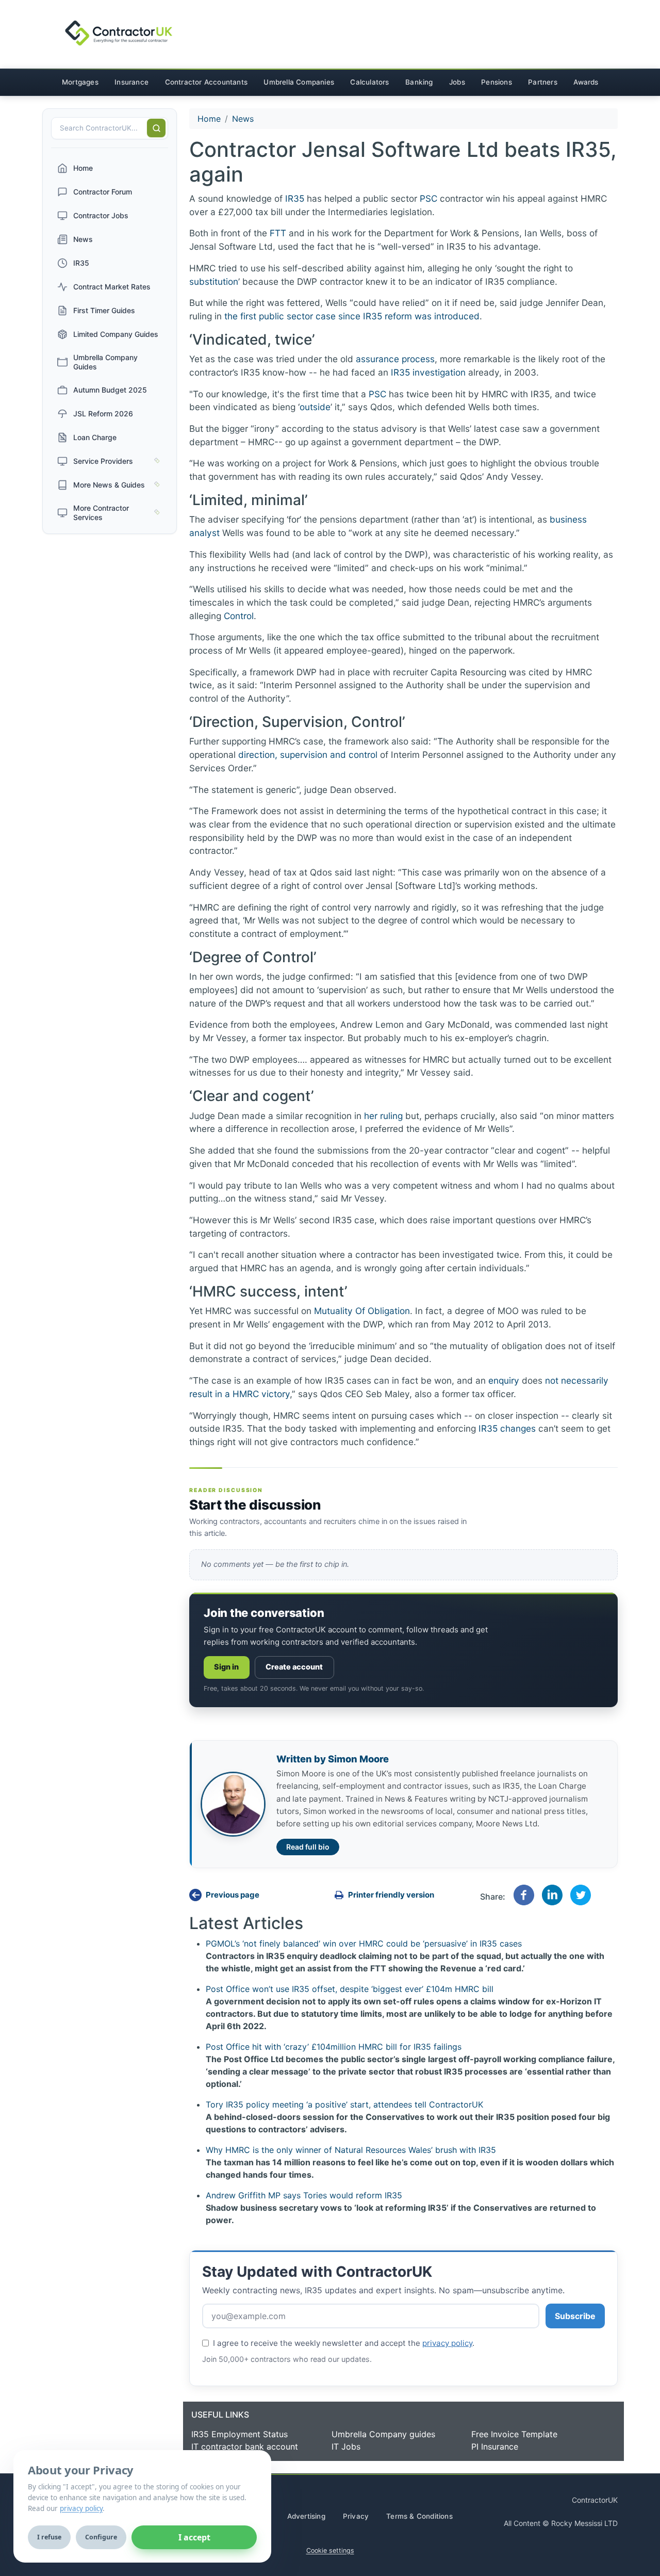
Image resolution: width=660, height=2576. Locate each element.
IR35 (81, 263)
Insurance (131, 82)
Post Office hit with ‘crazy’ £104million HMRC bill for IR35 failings (334, 2047)
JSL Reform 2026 (103, 414)
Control (239, 616)
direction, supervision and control (308, 755)
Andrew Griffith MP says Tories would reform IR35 (304, 2195)
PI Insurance (495, 2447)
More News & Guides (109, 485)
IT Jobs (346, 2447)
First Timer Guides (104, 310)
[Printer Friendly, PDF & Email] (401, 1895)
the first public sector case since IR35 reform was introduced (352, 316)
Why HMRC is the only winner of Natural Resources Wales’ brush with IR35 (351, 2150)
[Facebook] (524, 1894)
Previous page (233, 1895)
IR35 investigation (428, 372)
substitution (214, 281)
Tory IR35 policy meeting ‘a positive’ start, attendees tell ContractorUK (344, 2104)
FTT (278, 233)
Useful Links (220, 2415)
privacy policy (447, 2343)
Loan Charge (95, 437)
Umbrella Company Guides (105, 362)
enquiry (504, 1380)
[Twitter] (581, 1894)
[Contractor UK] (110, 34)
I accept (194, 2537)
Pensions (497, 82)
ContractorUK (595, 2500)
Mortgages (80, 82)
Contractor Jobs (101, 215)
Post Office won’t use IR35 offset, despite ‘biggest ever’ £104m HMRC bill (350, 1989)
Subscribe (575, 2316)
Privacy (356, 2516)
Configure (101, 2537)
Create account (294, 1667)
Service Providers (103, 461)
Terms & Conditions (419, 2516)
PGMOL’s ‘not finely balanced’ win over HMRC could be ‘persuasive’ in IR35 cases (364, 1943)
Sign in (227, 1667)
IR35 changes (507, 1428)
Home (83, 168)
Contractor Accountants (206, 82)
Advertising (306, 2516)
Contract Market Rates (112, 287)
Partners (543, 82)
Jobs (457, 82)
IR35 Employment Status (240, 2434)
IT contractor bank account (245, 2447)
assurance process (395, 359)
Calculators (369, 82)
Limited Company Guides (116, 334)
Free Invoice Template (514, 2434)
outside (315, 407)
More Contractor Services (101, 513)
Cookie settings (330, 2550)
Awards (586, 82)
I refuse (49, 2537)
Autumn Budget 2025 (110, 390)
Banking (419, 82)
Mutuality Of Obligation (362, 1311)
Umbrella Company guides (383, 2434)
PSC (428, 198)
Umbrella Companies (299, 82)
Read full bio (308, 1847)
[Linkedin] (552, 1894)
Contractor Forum (103, 192)
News (83, 239)
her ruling (383, 1116)
